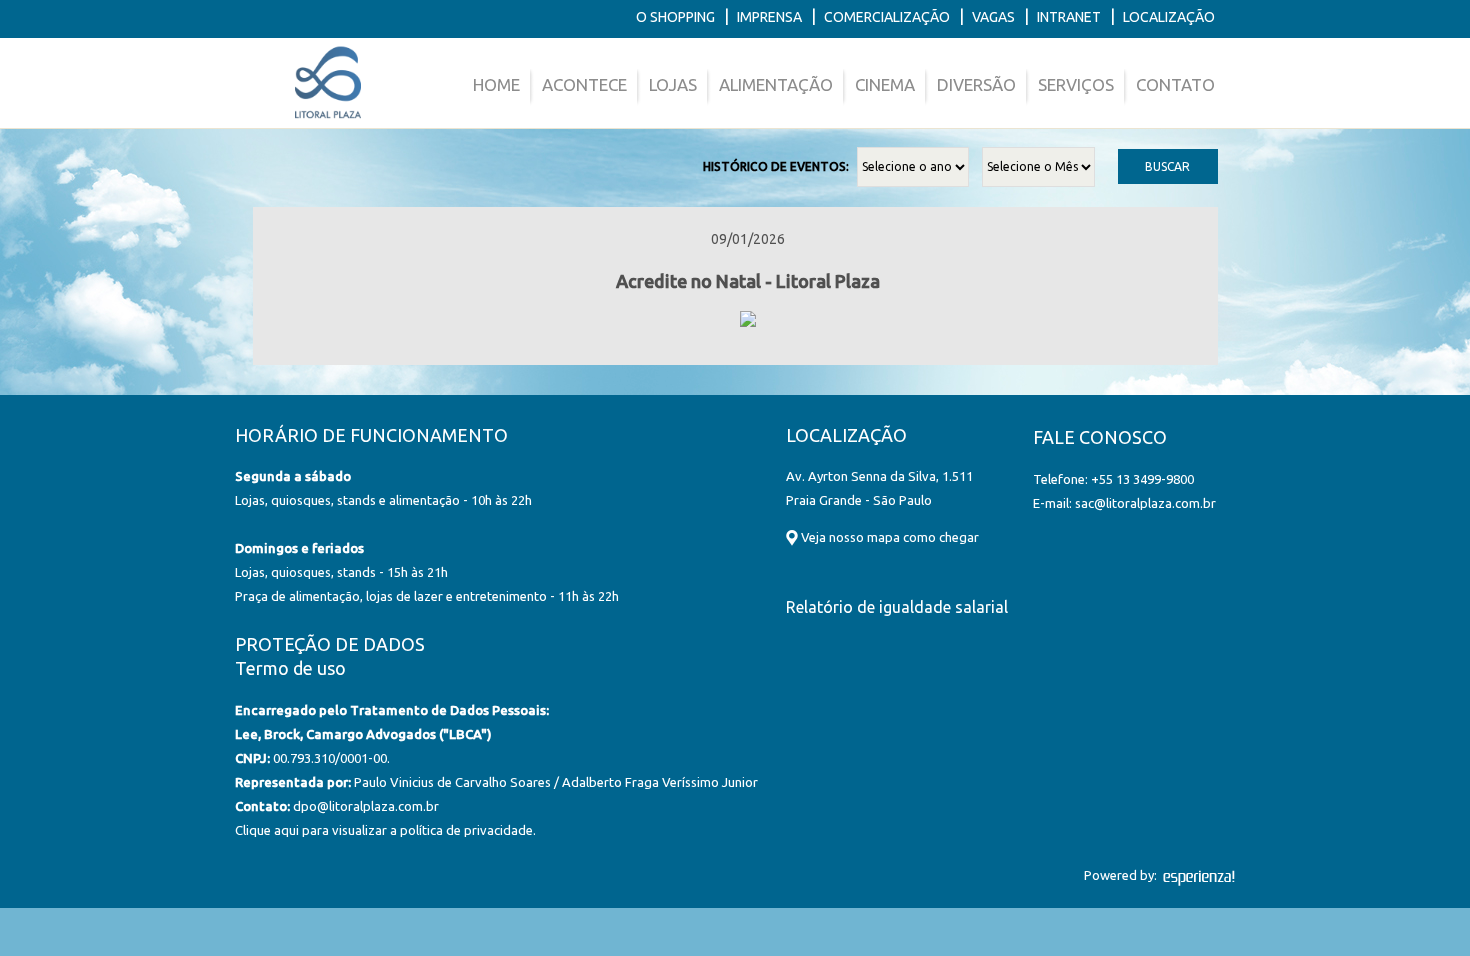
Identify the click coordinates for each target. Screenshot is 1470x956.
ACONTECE (584, 84)
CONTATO (1175, 84)
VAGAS (993, 17)
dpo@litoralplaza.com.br (366, 806)
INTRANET (1069, 17)
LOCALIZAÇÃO (1169, 17)
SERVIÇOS (1076, 84)
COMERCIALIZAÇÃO (887, 17)
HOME (496, 84)
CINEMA (885, 84)
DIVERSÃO (976, 84)
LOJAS (673, 84)
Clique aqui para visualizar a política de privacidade (384, 830)
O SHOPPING (675, 17)
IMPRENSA (769, 17)
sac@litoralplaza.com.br (1145, 503)
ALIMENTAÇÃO (776, 84)
